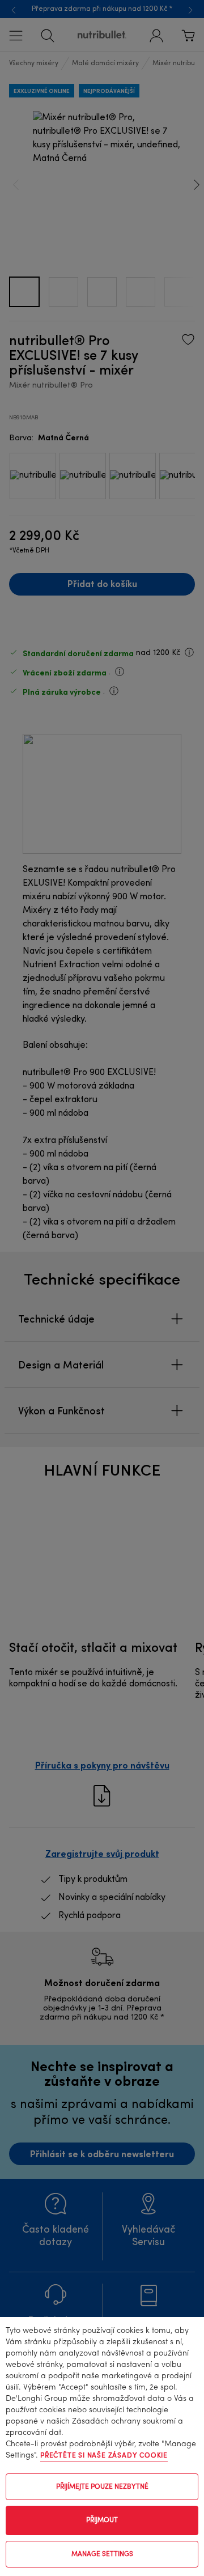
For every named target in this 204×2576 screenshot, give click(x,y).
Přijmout (102, 2520)
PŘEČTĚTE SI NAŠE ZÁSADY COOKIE (104, 2456)
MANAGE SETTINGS (102, 2554)
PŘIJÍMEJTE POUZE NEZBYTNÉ (102, 2487)
